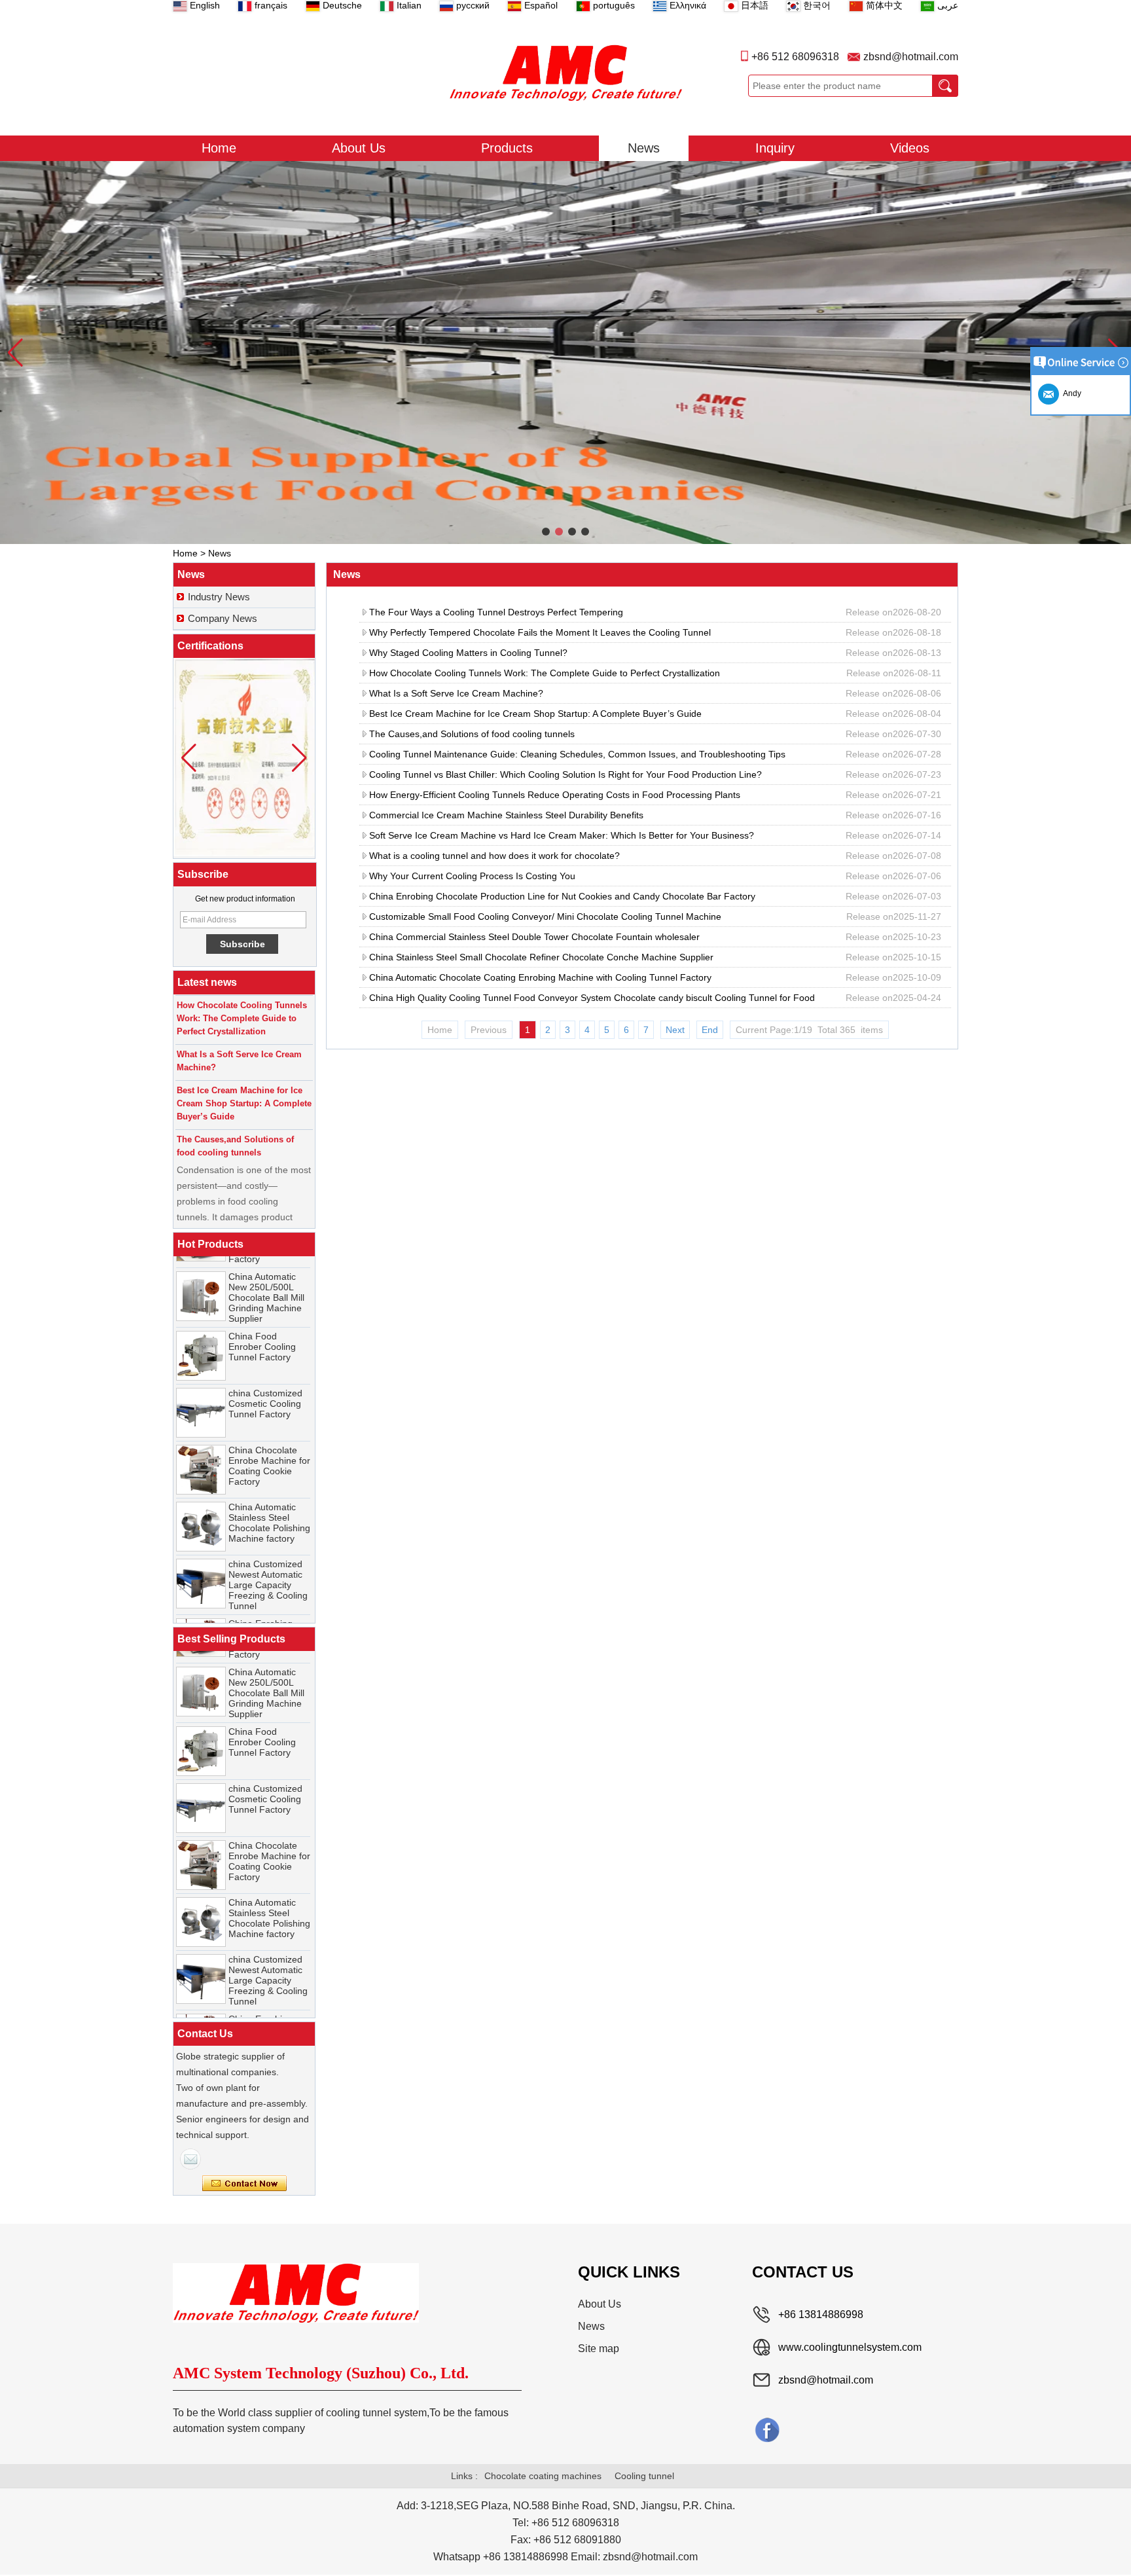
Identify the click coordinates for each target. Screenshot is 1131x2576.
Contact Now (244, 2184)
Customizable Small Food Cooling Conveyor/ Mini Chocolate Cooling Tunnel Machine (545, 916)
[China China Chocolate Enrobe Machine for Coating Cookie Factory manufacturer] (201, 1447)
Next (675, 1030)
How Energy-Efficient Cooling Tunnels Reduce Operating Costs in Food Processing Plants (555, 795)
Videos (910, 148)
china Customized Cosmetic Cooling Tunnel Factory (265, 1381)
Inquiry (775, 148)
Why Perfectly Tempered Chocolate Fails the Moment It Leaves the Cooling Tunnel (540, 632)
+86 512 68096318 (795, 57)
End (710, 1030)
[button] (546, 532)
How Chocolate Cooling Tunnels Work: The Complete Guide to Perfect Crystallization (545, 673)
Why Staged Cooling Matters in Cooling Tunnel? (468, 653)
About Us (359, 148)
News (644, 148)
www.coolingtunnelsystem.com (850, 2347)
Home (219, 148)
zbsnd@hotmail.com (911, 57)
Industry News (219, 597)
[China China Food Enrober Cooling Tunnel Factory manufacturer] (201, 1333)
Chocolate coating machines (543, 2476)
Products (507, 148)
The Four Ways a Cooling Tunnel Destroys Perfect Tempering (496, 612)
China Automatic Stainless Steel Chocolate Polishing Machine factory (269, 1500)
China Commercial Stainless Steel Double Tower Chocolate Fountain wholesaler (534, 937)
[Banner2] (565, 353)
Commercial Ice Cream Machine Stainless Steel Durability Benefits (506, 815)
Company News (223, 618)
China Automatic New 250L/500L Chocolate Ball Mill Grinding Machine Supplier (266, 1275)
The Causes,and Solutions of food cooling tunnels (472, 734)
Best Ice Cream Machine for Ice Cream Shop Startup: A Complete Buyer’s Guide (535, 714)
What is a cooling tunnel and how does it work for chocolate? (494, 856)
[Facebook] (767, 2429)
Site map (599, 2349)
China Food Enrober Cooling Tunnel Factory (262, 1324)
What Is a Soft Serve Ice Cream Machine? (456, 693)
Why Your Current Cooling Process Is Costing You (472, 876)
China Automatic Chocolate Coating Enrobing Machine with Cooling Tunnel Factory (540, 977)
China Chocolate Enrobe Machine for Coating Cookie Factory (269, 1443)
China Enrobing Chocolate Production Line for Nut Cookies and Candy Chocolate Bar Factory (562, 896)
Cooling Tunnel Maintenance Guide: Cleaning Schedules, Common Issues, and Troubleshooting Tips (577, 754)
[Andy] (190, 2159)
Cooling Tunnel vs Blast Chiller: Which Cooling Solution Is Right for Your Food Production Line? (565, 774)
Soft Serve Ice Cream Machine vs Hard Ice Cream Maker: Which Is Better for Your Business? (562, 835)
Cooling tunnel (644, 2476)
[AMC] (565, 73)
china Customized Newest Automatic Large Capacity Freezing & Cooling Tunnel (268, 1563)
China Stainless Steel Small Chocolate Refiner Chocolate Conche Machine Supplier (541, 957)
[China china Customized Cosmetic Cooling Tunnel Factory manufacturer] (201, 1390)
